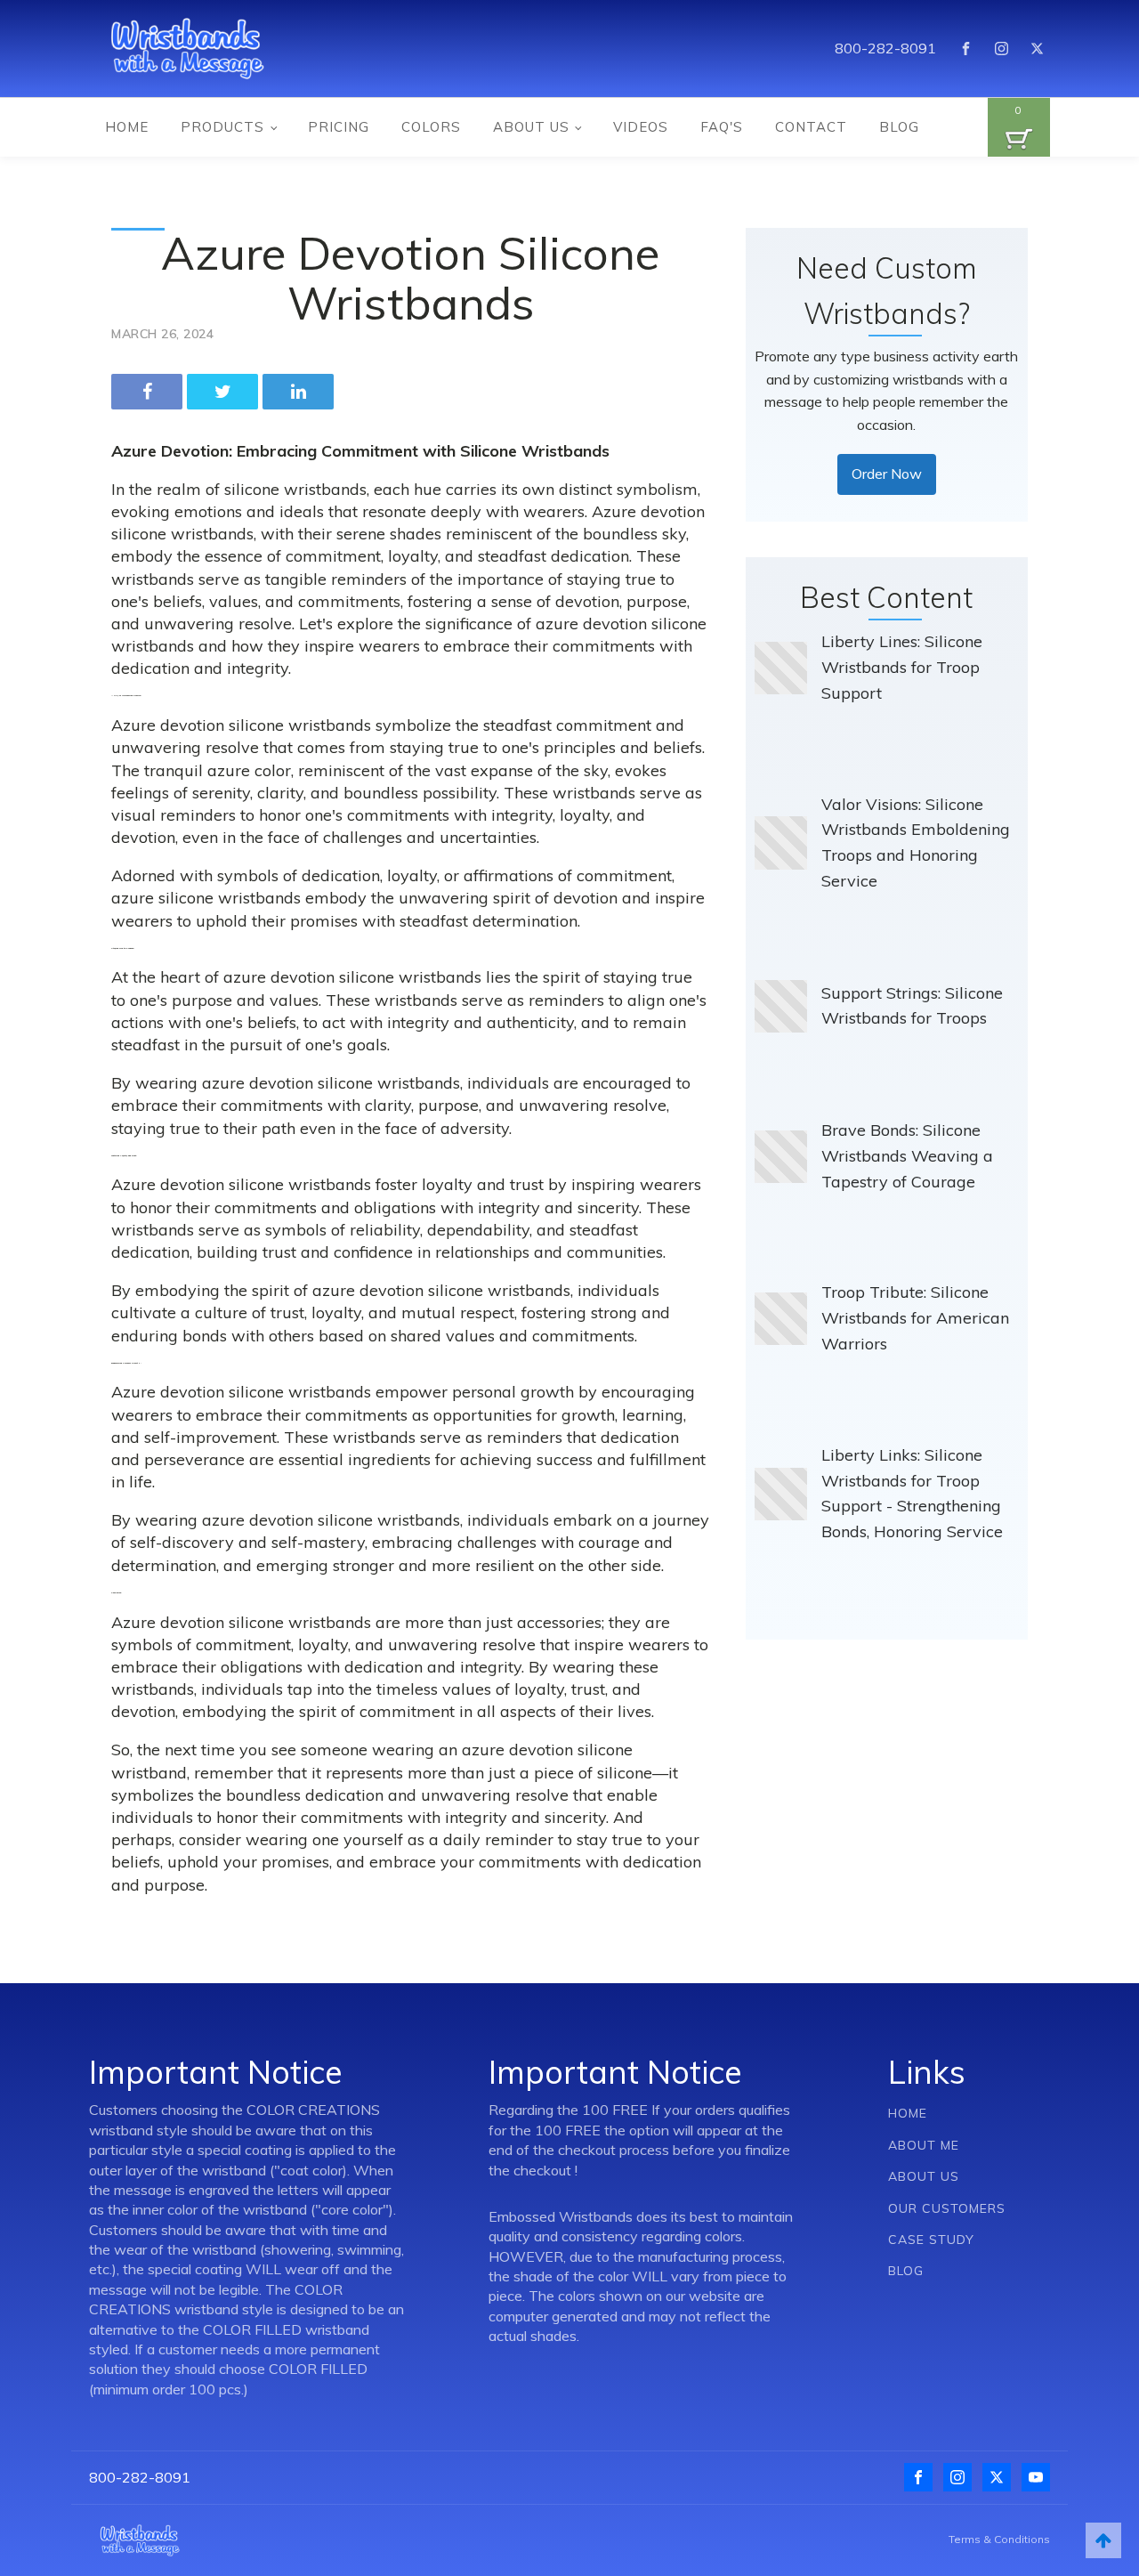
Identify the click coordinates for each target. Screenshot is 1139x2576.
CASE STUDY (931, 2240)
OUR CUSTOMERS (947, 2209)
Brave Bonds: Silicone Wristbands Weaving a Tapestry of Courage (907, 1156)
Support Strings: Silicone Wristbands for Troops (912, 1006)
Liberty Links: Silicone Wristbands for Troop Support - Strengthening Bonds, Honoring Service (912, 1493)
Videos (641, 127)
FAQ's (722, 127)
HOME (908, 2114)
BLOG (906, 2271)
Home (127, 127)
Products (222, 127)
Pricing (339, 127)
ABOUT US (924, 2177)
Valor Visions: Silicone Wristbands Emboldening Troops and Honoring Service (916, 842)
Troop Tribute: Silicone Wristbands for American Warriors (915, 1318)
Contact (811, 127)
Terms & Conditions (999, 2539)
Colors (431, 127)
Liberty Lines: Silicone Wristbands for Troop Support (902, 667)
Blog (899, 127)
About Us (531, 127)
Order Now (887, 474)
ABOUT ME (924, 2146)
